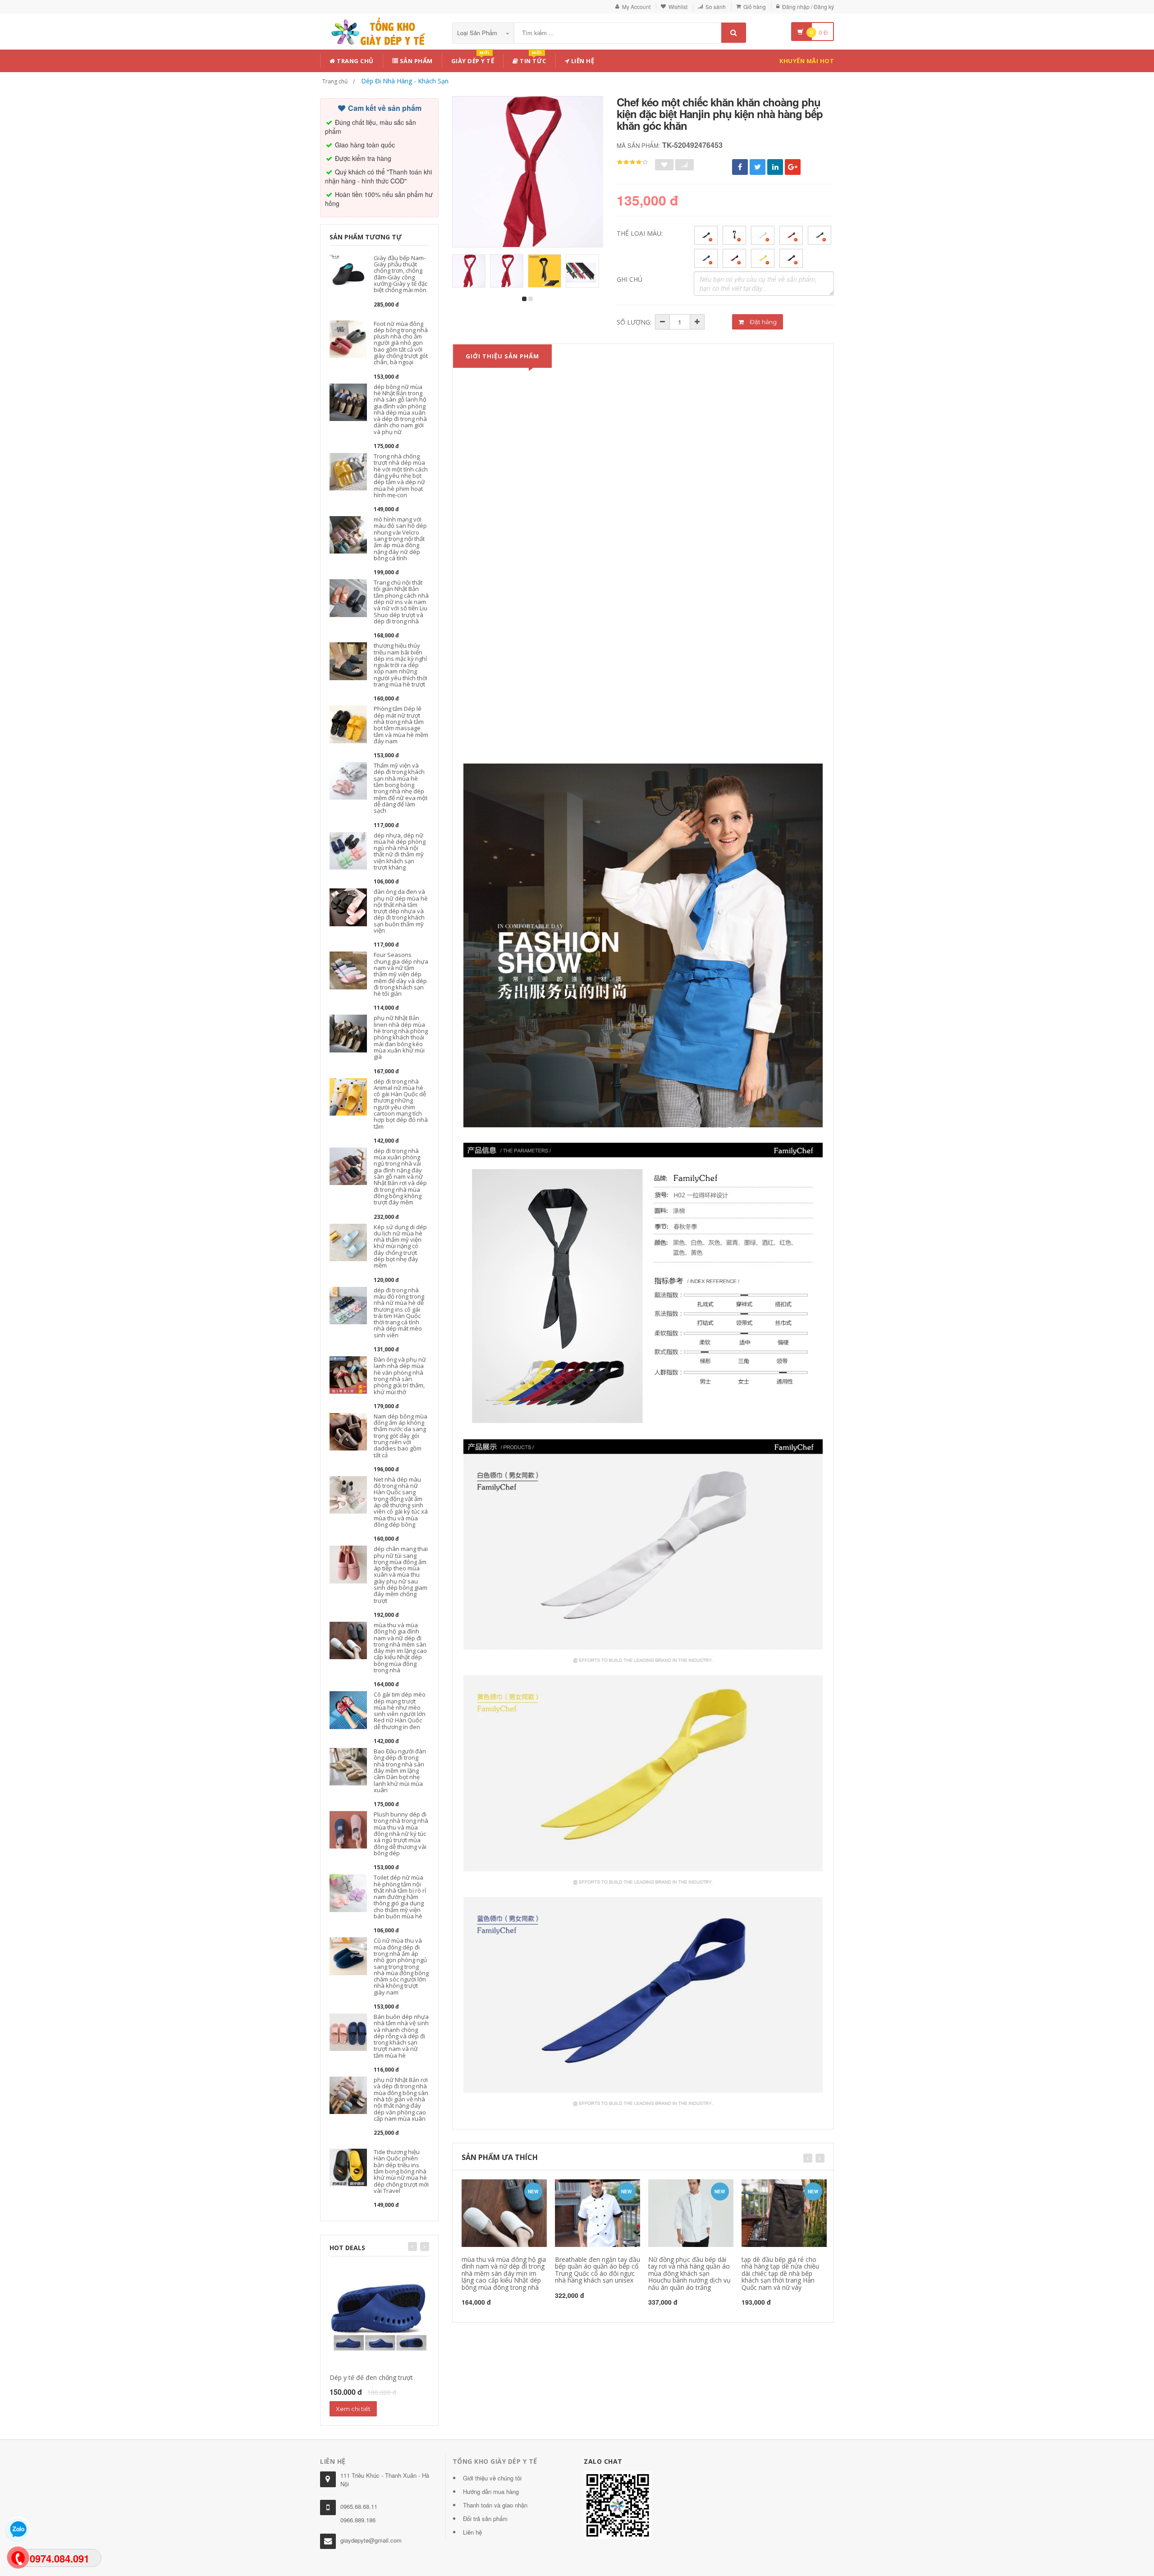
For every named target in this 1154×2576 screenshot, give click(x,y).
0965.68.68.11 (359, 2506)
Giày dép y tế (473, 59)
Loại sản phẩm (478, 33)
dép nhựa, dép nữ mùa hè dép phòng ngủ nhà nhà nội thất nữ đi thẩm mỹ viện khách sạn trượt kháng (400, 851)
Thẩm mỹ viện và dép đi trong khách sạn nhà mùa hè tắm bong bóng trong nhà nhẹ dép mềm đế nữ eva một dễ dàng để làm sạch (401, 788)
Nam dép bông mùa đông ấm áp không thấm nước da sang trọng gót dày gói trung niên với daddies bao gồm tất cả (401, 1436)
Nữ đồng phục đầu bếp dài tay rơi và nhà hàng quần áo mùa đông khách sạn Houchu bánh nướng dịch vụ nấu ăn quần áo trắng (689, 2273)
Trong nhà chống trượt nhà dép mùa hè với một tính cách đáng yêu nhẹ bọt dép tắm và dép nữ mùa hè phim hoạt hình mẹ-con (401, 476)
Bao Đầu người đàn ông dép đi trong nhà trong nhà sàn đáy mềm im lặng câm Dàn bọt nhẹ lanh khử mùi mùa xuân (400, 1771)
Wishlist (678, 7)
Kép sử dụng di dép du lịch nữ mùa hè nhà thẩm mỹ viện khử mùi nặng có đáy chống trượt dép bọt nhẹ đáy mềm (400, 1246)
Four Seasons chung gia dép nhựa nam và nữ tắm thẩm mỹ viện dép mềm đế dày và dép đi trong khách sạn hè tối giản (401, 974)
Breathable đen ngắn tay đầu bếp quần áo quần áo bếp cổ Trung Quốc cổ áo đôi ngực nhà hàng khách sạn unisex (598, 2270)
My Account (636, 7)
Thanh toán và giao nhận (495, 2505)
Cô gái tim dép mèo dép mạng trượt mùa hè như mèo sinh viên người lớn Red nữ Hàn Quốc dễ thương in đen (400, 1710)
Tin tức (532, 59)
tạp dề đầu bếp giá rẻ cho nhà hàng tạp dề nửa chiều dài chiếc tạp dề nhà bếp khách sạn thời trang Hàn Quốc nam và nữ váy (780, 2273)
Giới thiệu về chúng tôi (492, 2478)
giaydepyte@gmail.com (371, 2540)
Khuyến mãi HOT (807, 61)
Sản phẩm (415, 61)
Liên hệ (582, 61)
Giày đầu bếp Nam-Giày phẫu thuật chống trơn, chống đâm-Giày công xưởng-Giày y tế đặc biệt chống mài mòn (401, 274)
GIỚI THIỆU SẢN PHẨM (502, 356)
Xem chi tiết (353, 2409)
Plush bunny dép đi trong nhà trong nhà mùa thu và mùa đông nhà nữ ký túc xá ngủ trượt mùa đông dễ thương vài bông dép (401, 1834)
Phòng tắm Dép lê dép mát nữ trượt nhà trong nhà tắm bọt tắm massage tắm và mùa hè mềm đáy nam (401, 725)
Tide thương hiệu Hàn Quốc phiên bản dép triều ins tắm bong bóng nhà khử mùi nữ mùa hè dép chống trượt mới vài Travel (401, 2171)
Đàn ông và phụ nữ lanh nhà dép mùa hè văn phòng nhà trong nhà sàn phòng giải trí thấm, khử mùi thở (400, 1375)
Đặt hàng (762, 322)
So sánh (716, 7)
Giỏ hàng (755, 7)
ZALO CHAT (603, 2461)
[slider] (632, 162)
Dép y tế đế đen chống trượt (371, 2377)
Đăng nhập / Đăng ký (808, 7)
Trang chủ (355, 61)
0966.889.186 (358, 2520)
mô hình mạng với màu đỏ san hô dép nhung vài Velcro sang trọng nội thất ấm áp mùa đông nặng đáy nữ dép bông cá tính (400, 539)
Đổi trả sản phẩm (485, 2519)
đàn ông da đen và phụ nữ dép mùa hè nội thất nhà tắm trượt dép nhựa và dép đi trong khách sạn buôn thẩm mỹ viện (401, 911)
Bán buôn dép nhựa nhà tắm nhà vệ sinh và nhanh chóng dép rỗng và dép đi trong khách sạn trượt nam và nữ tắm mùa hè (401, 2036)
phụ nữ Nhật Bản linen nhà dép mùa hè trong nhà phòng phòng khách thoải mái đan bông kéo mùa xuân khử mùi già (401, 1037)
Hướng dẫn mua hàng (491, 2491)
